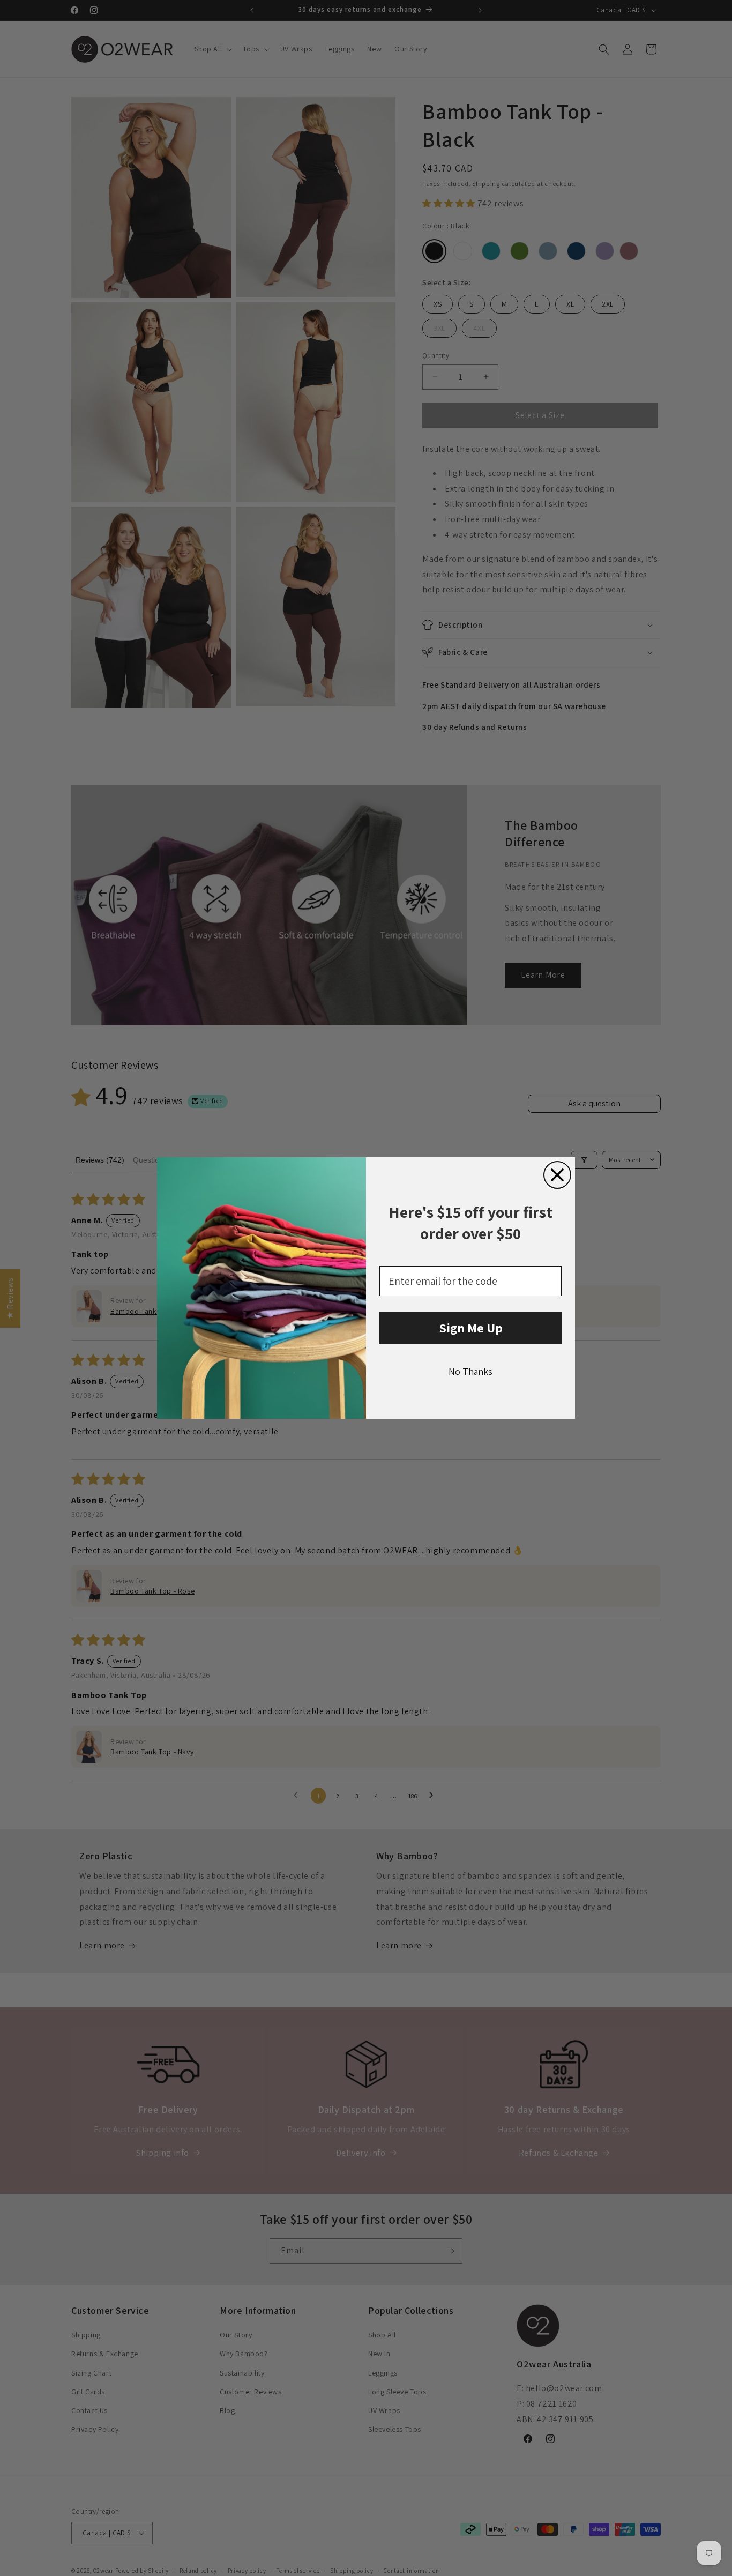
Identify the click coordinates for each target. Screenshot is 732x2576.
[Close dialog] (557, 1175)
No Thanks (470, 1371)
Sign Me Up (471, 1328)
